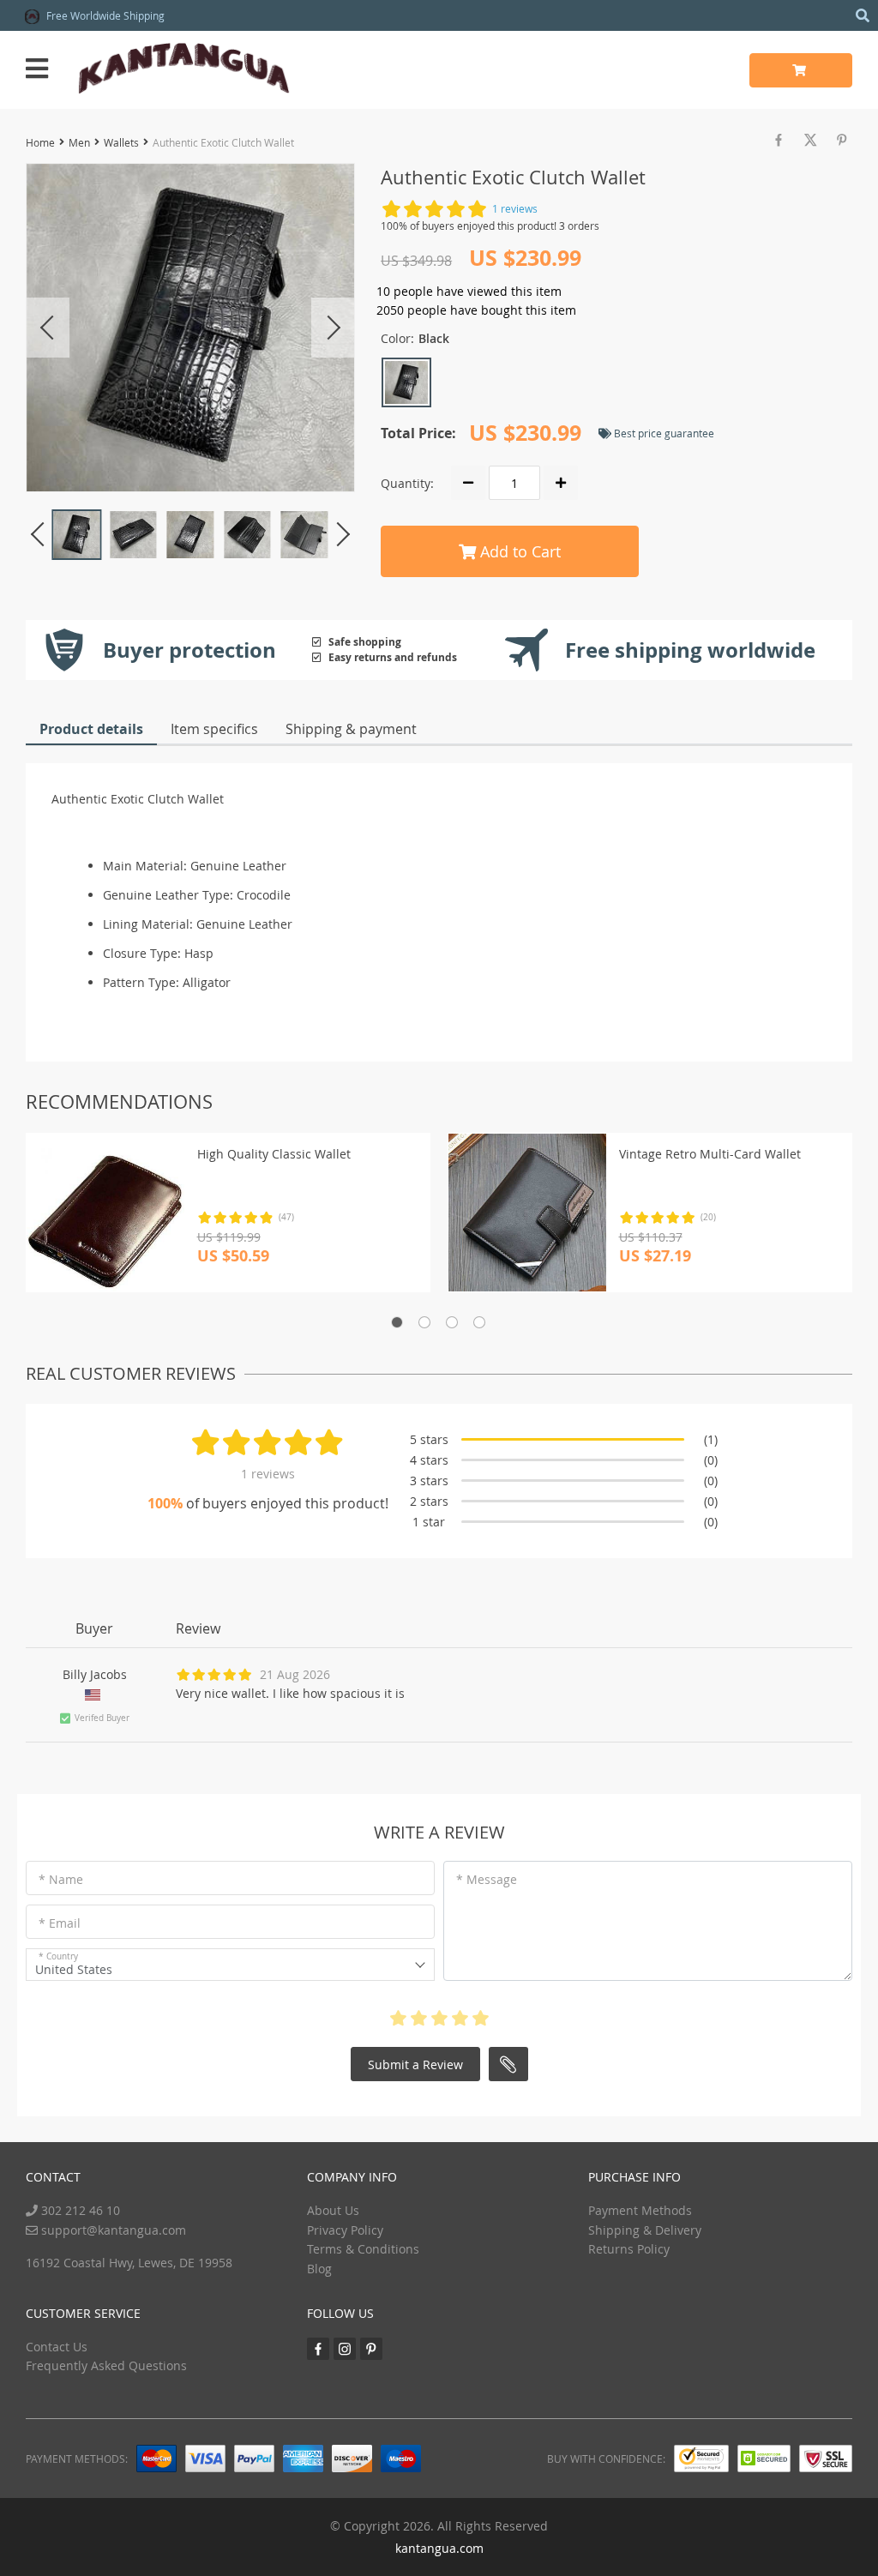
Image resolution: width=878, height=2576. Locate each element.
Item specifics (214, 729)
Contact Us (57, 2347)
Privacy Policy (345, 2230)
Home (40, 142)
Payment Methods (640, 2210)
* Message (487, 1879)
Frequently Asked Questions (106, 2365)
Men (79, 142)
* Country (58, 1956)
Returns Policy (629, 2249)
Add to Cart (518, 551)
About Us (333, 2210)
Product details (91, 729)
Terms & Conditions (363, 2249)
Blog (319, 2269)
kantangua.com (439, 2548)
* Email (60, 1923)
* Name (61, 1879)
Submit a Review (415, 2064)
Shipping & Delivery (645, 2230)
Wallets (121, 142)
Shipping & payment (351, 729)
